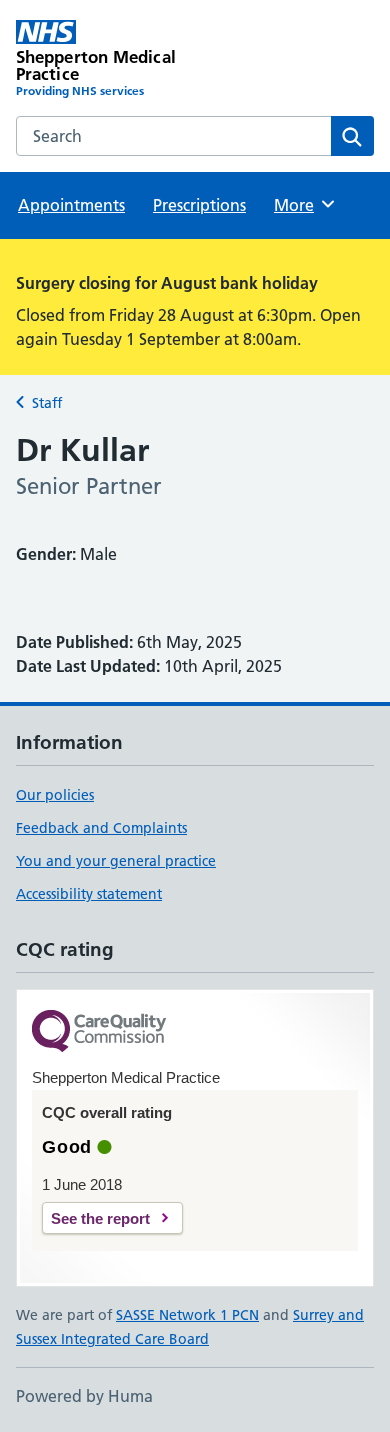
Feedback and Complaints (101, 828)
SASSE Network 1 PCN (187, 1315)
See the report (100, 1218)
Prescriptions (199, 205)
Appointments (71, 205)
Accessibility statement (89, 894)
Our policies (55, 795)
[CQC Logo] (99, 1032)
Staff (47, 403)
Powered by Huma (84, 1396)
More (303, 205)
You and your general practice (116, 861)
